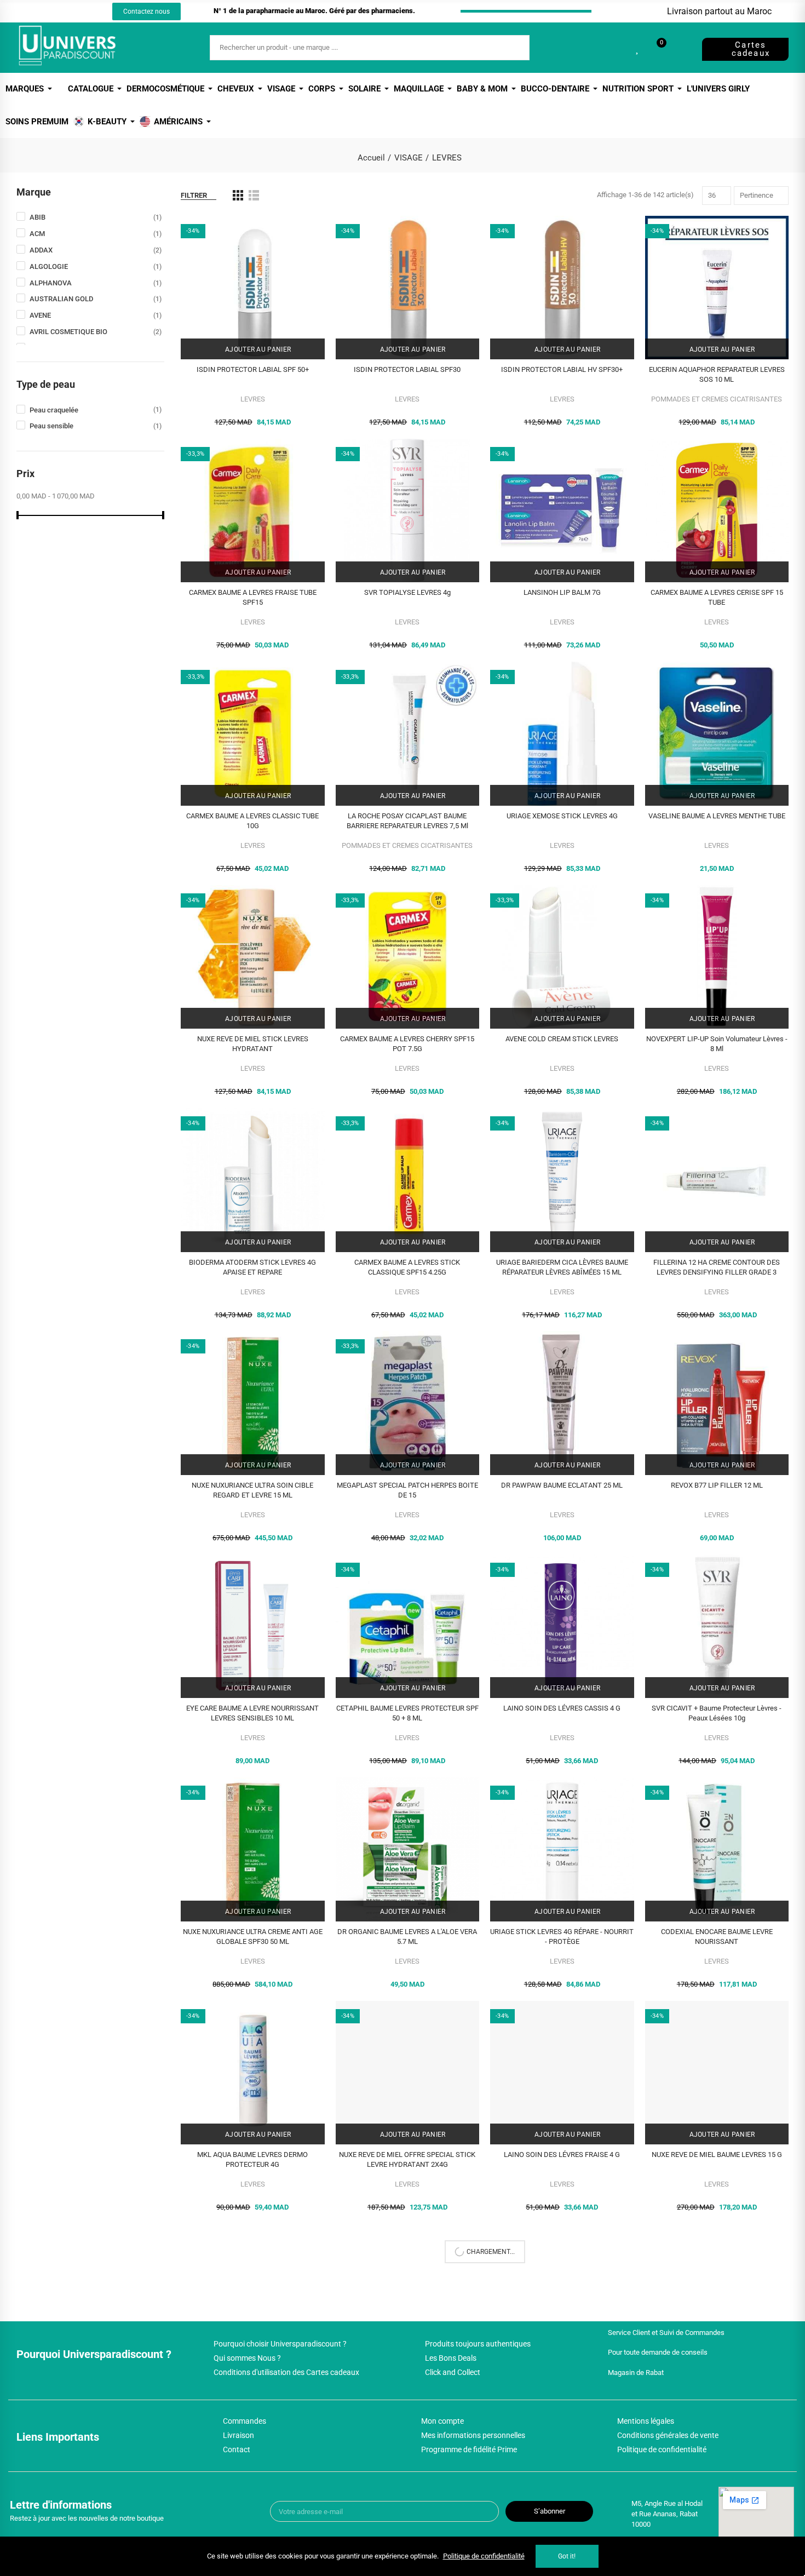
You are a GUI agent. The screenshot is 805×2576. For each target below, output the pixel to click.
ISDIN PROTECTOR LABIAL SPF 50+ (253, 369)
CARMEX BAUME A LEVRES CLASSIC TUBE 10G (252, 821)
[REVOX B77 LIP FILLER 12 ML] (717, 1403)
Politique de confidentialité (484, 2556)
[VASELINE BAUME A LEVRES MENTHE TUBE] (717, 734)
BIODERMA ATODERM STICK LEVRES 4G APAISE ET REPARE (252, 1267)
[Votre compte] (680, 48)
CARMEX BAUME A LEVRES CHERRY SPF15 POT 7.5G (407, 1044)
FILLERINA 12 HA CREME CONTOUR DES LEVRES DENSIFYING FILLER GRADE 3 (717, 1267)
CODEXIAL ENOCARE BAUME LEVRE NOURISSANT (717, 1937)
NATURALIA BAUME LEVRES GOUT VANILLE (407, 2378)
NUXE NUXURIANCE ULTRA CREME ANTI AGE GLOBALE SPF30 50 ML (253, 1937)
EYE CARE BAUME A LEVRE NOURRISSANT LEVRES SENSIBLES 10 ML (252, 1713)
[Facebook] (42, 12)
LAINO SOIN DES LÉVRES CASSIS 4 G (562, 1708)
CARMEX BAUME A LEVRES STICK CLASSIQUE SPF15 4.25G (407, 1267)
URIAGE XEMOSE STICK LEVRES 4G (562, 816)
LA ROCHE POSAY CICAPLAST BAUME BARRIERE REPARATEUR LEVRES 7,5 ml (407, 821)
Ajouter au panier (257, 349)
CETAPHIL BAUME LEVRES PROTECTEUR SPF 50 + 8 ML (407, 1713)
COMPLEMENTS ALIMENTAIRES (253, 2408)
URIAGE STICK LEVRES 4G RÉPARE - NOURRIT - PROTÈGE (562, 1937)
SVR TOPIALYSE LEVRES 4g (407, 592)
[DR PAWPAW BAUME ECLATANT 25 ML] (562, 1403)
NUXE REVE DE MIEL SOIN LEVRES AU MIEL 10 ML (717, 2383)
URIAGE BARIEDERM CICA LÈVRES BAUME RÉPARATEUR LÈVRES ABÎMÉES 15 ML (562, 1267)
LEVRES (253, 399)
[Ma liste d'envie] (638, 48)
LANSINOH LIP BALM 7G (562, 592)
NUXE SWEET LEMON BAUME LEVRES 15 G (253, 2378)
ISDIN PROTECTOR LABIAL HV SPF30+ (562, 369)
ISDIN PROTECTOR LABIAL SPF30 (407, 369)
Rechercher (512, 48)
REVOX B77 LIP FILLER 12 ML (717, 1485)
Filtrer (194, 195)
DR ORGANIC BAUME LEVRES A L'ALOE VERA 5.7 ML (407, 1937)
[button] (146, 12)
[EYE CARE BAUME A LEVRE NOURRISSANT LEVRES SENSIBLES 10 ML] (253, 1627)
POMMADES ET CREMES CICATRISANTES (717, 399)
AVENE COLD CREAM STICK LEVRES (562, 1039)
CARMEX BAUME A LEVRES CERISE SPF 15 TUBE (717, 597)
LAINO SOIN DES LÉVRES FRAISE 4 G (562, 2155)
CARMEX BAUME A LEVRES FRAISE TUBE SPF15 (253, 597)
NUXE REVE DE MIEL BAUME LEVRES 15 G (717, 2155)
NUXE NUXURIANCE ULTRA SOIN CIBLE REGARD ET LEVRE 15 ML (252, 1490)
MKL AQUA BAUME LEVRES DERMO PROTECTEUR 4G (252, 2159)
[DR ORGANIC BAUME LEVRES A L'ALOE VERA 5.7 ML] (408, 1849)
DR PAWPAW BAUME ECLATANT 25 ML (562, 1485)
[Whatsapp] (82, 12)
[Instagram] (62, 12)
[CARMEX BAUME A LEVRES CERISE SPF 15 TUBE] (717, 511)
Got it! (567, 2556)
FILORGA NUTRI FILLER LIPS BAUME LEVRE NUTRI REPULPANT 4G (562, 2383)
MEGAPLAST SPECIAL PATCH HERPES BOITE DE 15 (407, 1490)
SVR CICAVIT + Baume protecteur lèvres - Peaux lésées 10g (717, 1713)
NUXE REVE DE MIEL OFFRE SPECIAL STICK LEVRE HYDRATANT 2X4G (407, 2159)
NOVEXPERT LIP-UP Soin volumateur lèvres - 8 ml (717, 1044)
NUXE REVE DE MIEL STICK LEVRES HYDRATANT (253, 1044)
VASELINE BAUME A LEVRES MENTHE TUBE (717, 816)
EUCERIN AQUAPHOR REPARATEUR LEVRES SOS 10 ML (717, 374)
